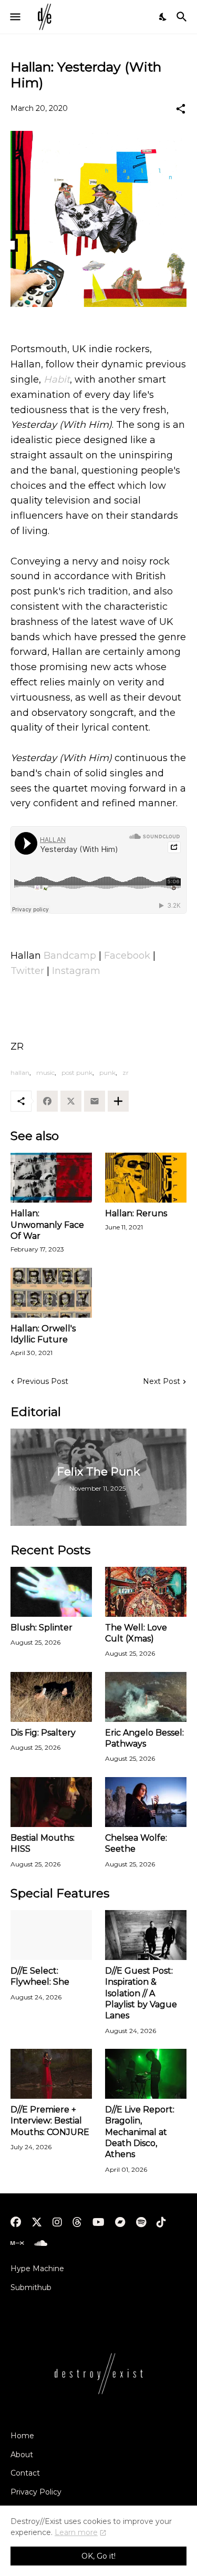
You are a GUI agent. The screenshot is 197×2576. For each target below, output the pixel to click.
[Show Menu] (14, 17)
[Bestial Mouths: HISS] (51, 1802)
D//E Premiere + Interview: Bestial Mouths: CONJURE (50, 2121)
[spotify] (141, 2222)
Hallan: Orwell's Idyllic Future (43, 1334)
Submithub (31, 2287)
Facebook (127, 956)
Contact (25, 2473)
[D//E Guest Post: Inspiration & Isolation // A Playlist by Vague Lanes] (146, 1935)
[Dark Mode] (163, 17)
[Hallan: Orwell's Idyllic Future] (51, 1293)
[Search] (183, 17)
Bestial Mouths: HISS (43, 1843)
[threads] (77, 2222)
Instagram (76, 971)
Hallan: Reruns (136, 1213)
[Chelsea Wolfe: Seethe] (146, 1802)
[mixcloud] (17, 2243)
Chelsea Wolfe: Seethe (136, 1843)
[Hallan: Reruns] (146, 1178)
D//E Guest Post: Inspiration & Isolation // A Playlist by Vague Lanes (141, 1993)
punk (107, 1073)
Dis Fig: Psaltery (43, 1733)
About (22, 2455)
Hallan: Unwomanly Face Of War (47, 1225)
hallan (20, 1073)
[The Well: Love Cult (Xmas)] (146, 1592)
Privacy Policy (36, 2492)
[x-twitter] (37, 2222)
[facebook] (16, 2222)
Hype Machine (37, 2269)
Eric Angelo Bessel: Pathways (144, 1738)
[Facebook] (47, 1101)
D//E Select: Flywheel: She (40, 1976)
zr (126, 1073)
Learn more (76, 2532)
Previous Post (43, 1381)
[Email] (95, 1101)
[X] (71, 1101)
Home (22, 2436)
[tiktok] (161, 2222)
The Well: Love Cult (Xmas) (136, 1633)
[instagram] (57, 2222)
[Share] (181, 109)
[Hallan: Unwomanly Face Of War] (51, 1178)
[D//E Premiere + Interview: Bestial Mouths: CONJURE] (51, 2074)
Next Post (162, 1381)
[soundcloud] (41, 2243)
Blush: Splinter (42, 1628)
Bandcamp (70, 956)
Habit (57, 379)
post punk (77, 1073)
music (45, 1073)
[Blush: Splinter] (51, 1592)
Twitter (27, 971)
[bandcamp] (120, 2222)
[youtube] (98, 2222)
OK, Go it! (98, 2556)
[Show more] (118, 1101)
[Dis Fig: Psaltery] (51, 1697)
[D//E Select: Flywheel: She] (51, 1935)
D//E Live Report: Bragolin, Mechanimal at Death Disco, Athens (140, 2132)
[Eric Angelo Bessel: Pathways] (146, 1697)
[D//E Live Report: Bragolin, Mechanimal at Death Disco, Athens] (146, 2074)
